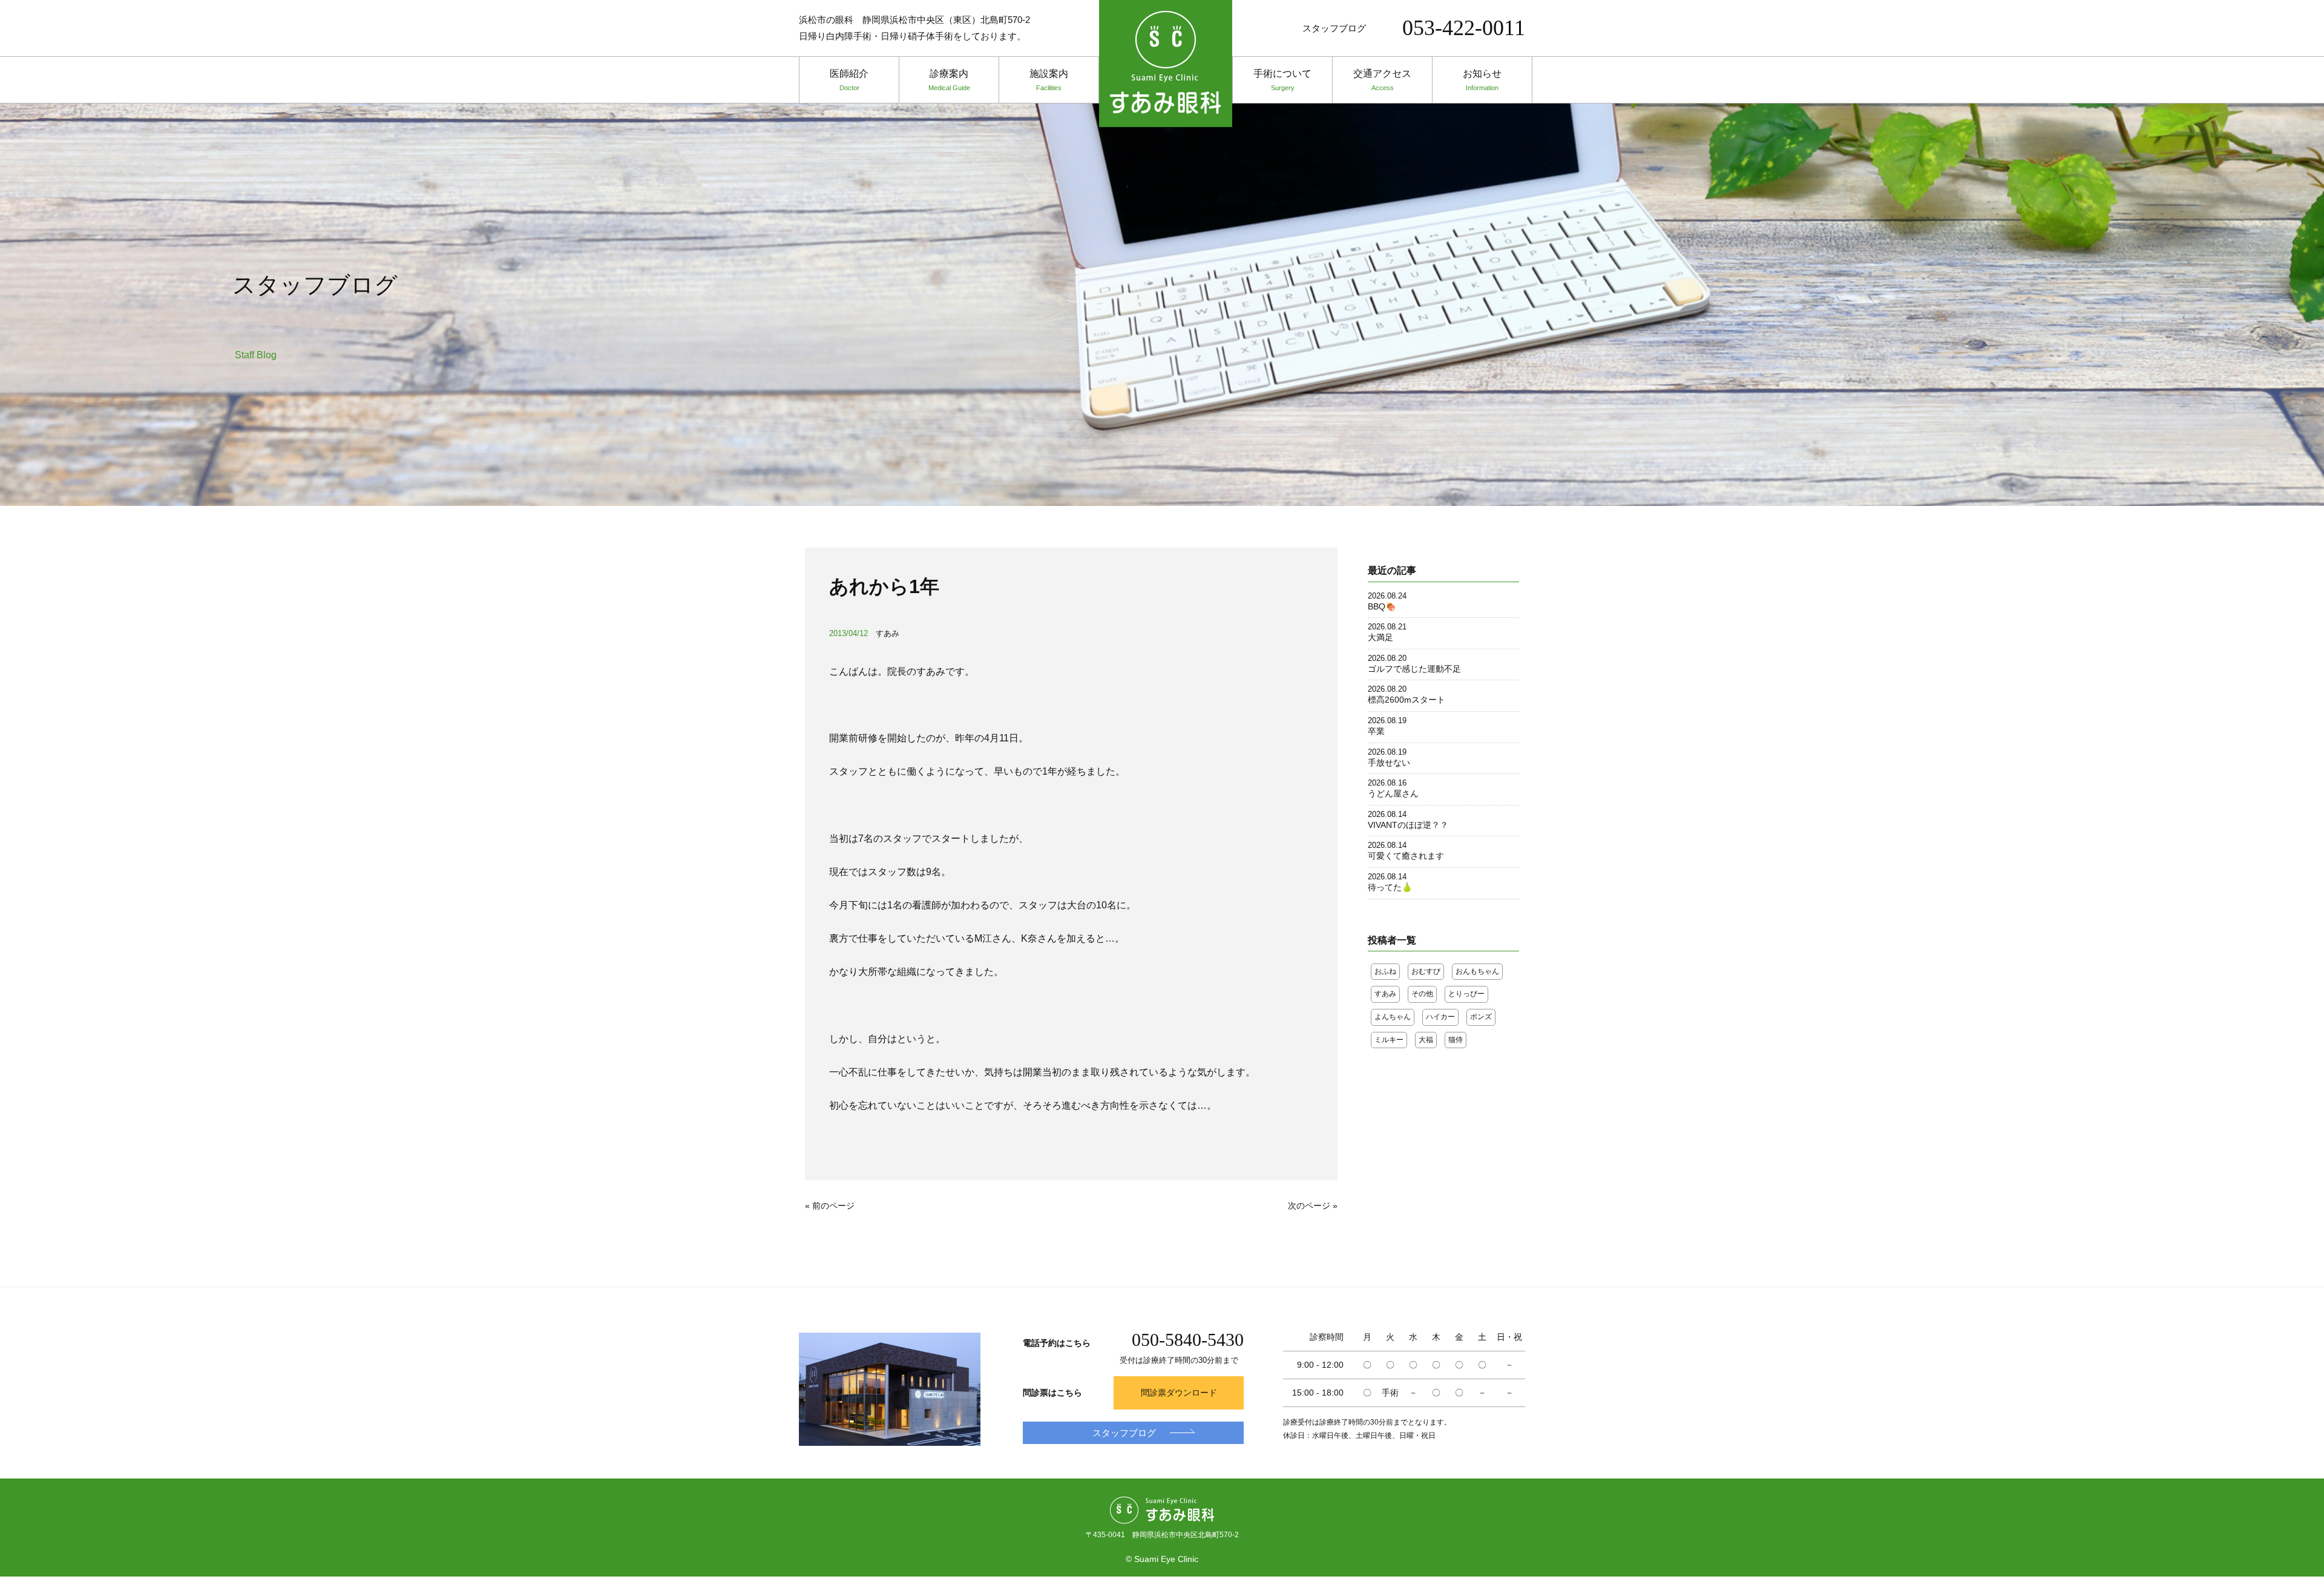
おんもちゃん (1477, 971)
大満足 (1380, 637)
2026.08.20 (1387, 658)
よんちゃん (1393, 1017)
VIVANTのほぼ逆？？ (1408, 825)
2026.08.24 (1387, 596)
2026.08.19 (1387, 720)
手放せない (1389, 763)
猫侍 (1456, 1040)
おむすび (1426, 971)
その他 (1422, 994)
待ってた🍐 (1390, 887)
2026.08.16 (1387, 783)
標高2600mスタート (1407, 700)
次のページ (1309, 1206)
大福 (1426, 1040)
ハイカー (1440, 1017)
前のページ (833, 1206)
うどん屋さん (1393, 793)
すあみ (888, 633)
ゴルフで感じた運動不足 (1414, 669)
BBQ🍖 (1382, 606)
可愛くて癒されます (1406, 856)
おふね (1385, 971)
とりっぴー (1466, 994)
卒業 (1376, 731)
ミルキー (1389, 1040)
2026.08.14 (1387, 814)
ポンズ (1481, 1017)
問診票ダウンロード (1179, 1393)
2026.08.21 (1387, 627)
